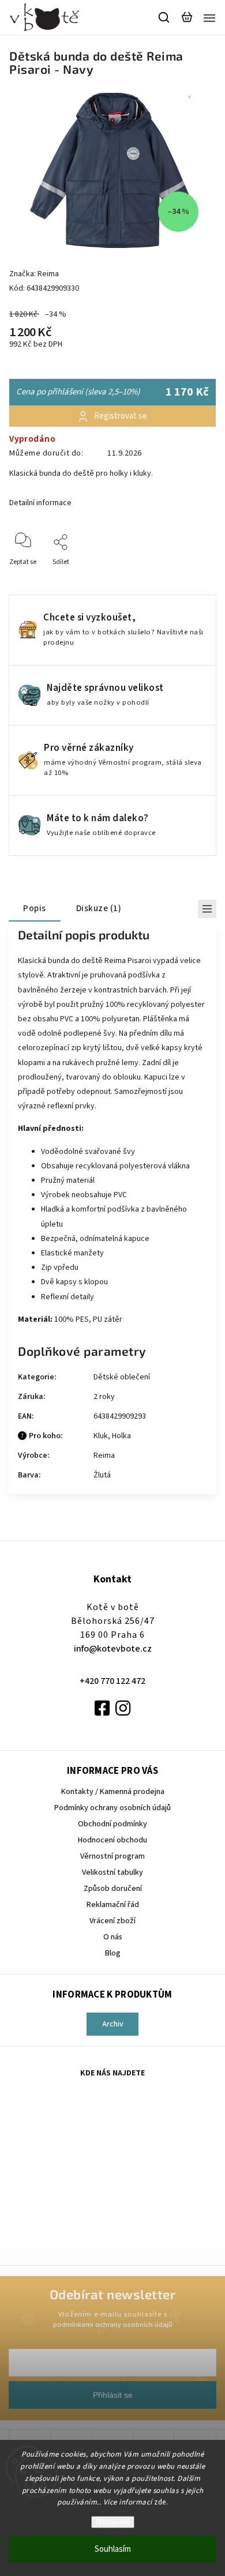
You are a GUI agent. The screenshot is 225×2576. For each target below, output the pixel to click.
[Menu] (209, 17)
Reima (104, 1456)
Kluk (101, 1436)
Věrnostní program (112, 1856)
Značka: (34, 274)
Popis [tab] (35, 908)
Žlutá (102, 1475)
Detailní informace (40, 503)
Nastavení (113, 2522)
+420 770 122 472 (112, 1681)
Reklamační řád (113, 1905)
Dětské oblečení (122, 1377)
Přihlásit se (113, 2395)
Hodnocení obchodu (112, 1840)
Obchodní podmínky (112, 1824)
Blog (113, 1953)
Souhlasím (113, 2549)
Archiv (113, 2024)
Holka (121, 1436)
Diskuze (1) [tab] (99, 908)
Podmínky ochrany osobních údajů (112, 1808)
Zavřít (189, 578)
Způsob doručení (113, 1889)
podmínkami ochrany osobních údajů (113, 2325)
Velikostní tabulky (112, 1872)
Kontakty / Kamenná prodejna (113, 1792)
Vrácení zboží (112, 1921)
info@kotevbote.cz (113, 1649)
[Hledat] (164, 17)
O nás (113, 1937)
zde (160, 2502)
